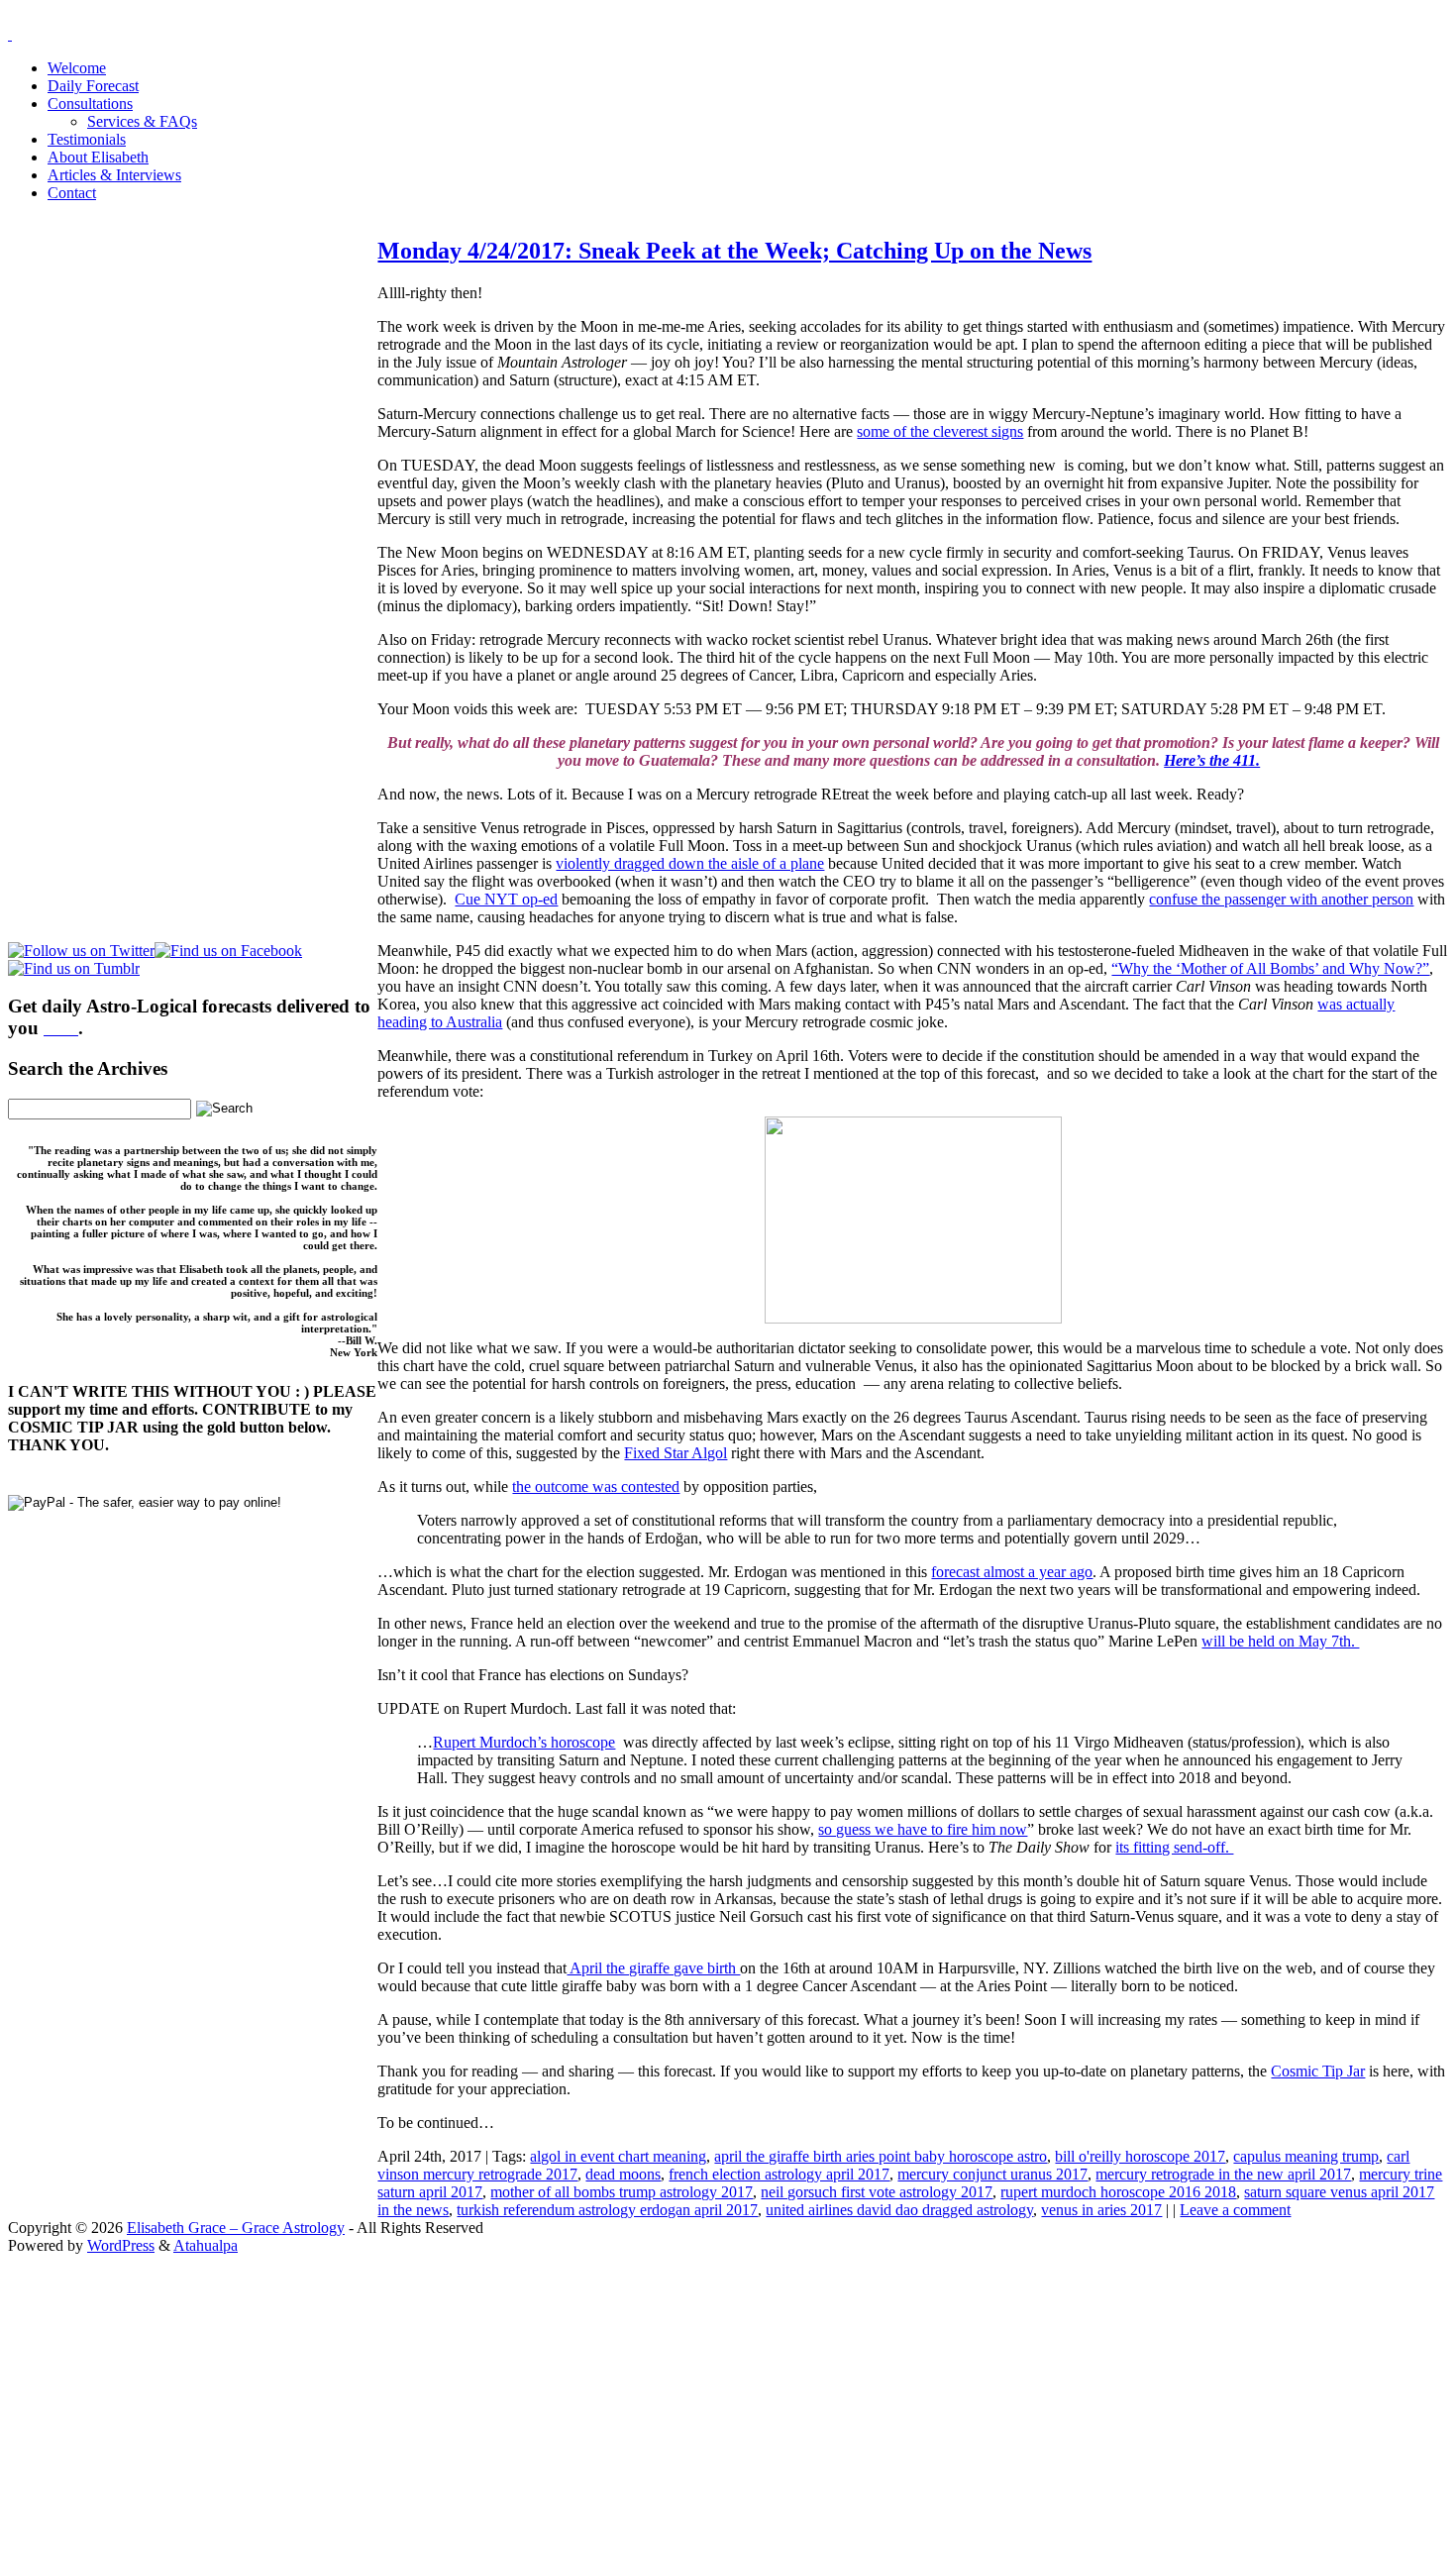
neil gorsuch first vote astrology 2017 (877, 2192)
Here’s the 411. (1212, 760)
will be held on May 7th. (1280, 1641)
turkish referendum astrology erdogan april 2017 (607, 2210)
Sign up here (579, 2379)
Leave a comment (1235, 2210)
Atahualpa (206, 2245)
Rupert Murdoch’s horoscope (524, 1742)
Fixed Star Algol (676, 1453)
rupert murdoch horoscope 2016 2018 (1118, 2192)
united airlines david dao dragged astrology (899, 2210)
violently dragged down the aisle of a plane (690, 863)
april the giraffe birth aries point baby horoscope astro (881, 2156)
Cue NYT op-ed (506, 899)
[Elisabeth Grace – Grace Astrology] (10, 34)
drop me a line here (935, 2413)
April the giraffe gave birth (653, 1968)
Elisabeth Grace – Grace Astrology (236, 2228)
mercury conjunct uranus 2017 (992, 2174)
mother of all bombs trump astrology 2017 (622, 2192)
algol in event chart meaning (618, 2156)
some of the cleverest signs (940, 431)
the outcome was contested (596, 1487)
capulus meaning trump (1306, 2156)
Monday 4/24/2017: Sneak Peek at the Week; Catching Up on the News (734, 251)
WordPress (121, 2245)
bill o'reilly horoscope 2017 (1140, 2156)
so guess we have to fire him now (923, 1829)
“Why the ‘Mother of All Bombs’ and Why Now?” (1270, 968)
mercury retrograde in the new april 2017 (1223, 2174)
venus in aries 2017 (1101, 2210)
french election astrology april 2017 (779, 2174)
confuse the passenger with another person (1281, 899)
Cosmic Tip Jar (1318, 2071)
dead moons (623, 2174)
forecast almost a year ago (1012, 1572)
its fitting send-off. (1174, 1847)
